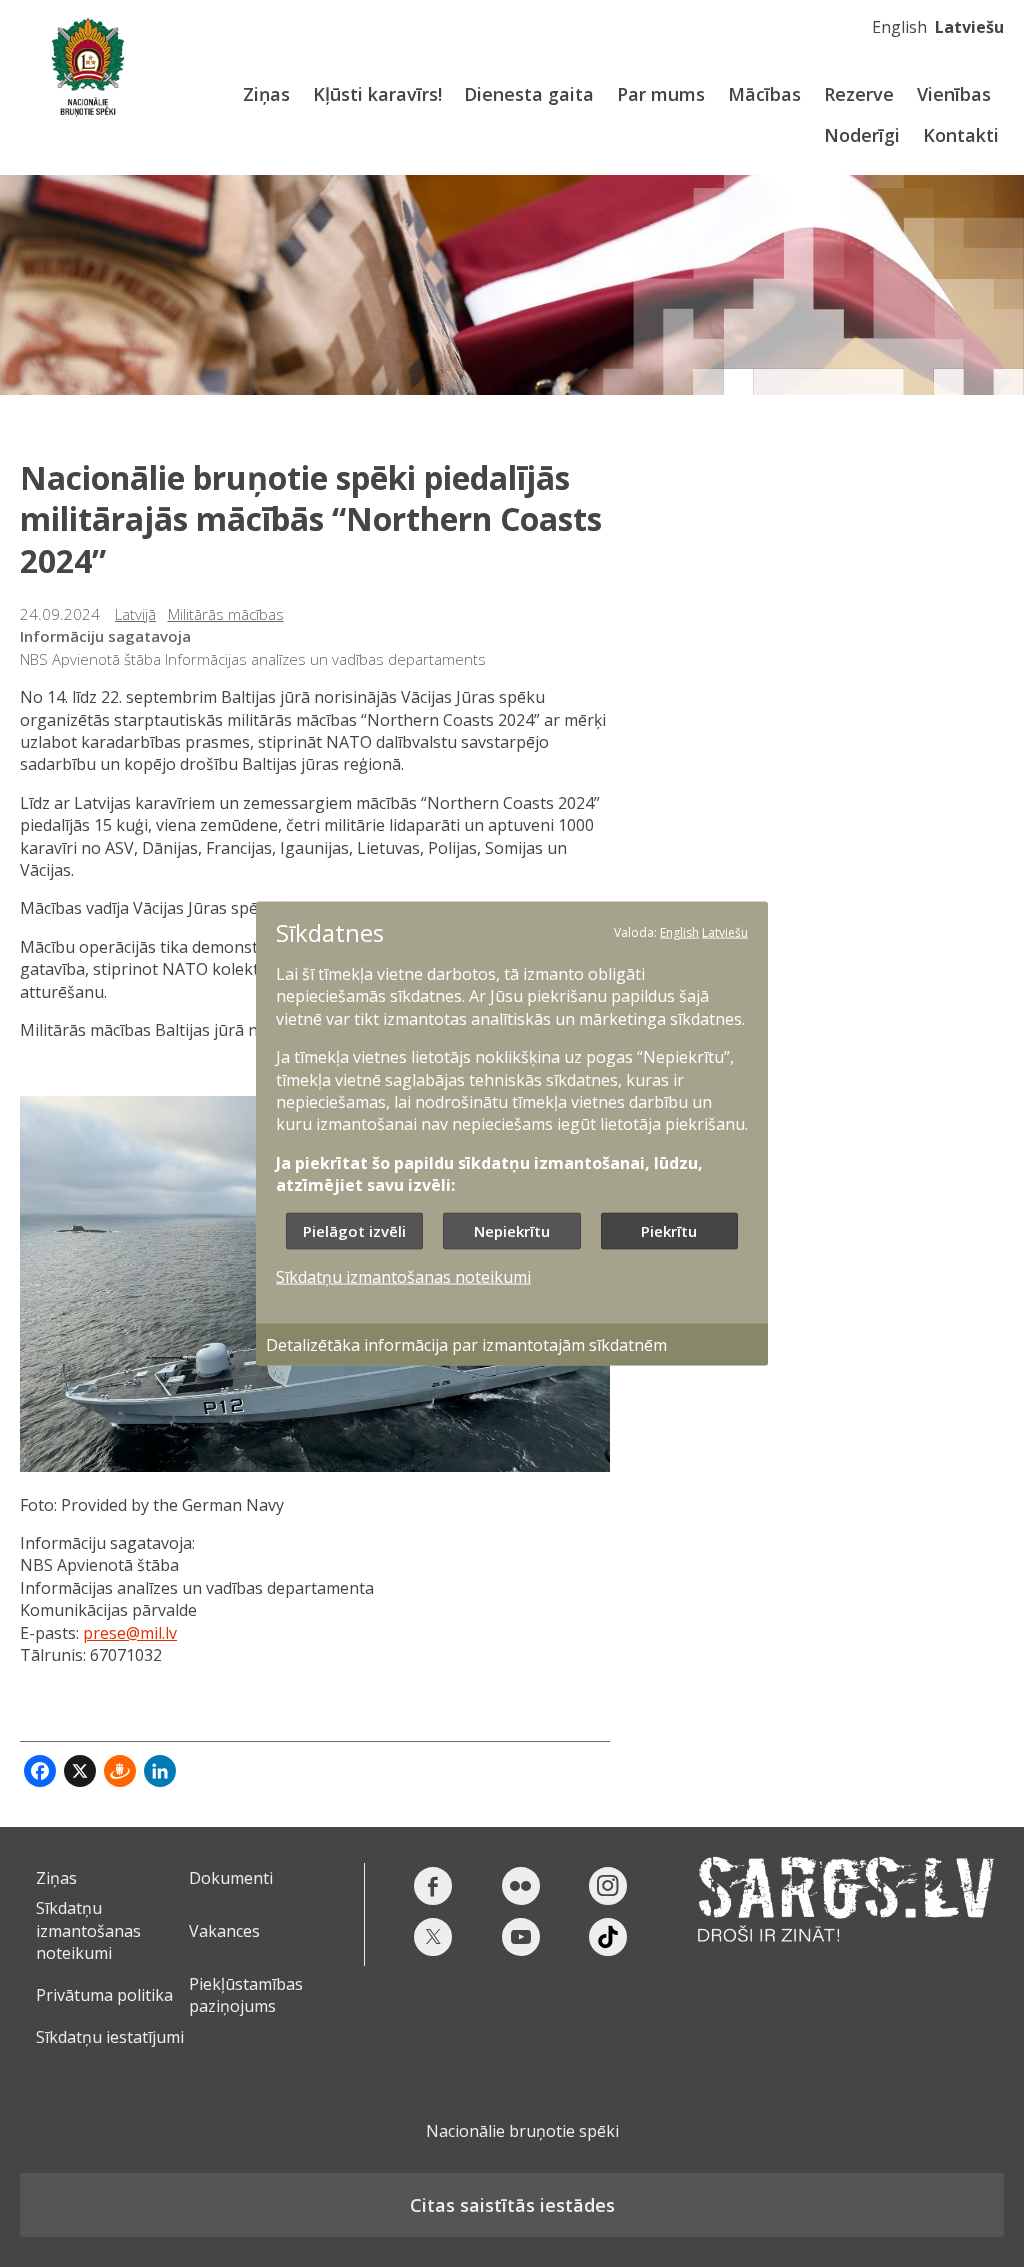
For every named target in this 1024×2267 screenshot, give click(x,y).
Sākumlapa (87, 67)
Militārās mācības (226, 614)
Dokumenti (231, 1878)
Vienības (954, 94)
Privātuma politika (104, 1995)
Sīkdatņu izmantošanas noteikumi (88, 1930)
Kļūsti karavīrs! (377, 94)
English (899, 27)
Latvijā (135, 614)
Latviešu (969, 27)
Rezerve (859, 94)
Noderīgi (862, 135)
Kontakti (961, 135)
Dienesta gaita (529, 94)
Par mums (661, 94)
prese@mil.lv (130, 1633)
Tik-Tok (608, 1937)
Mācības (764, 94)
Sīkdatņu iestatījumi (110, 2037)
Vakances (224, 1931)
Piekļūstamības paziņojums (246, 1995)
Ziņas (266, 94)
